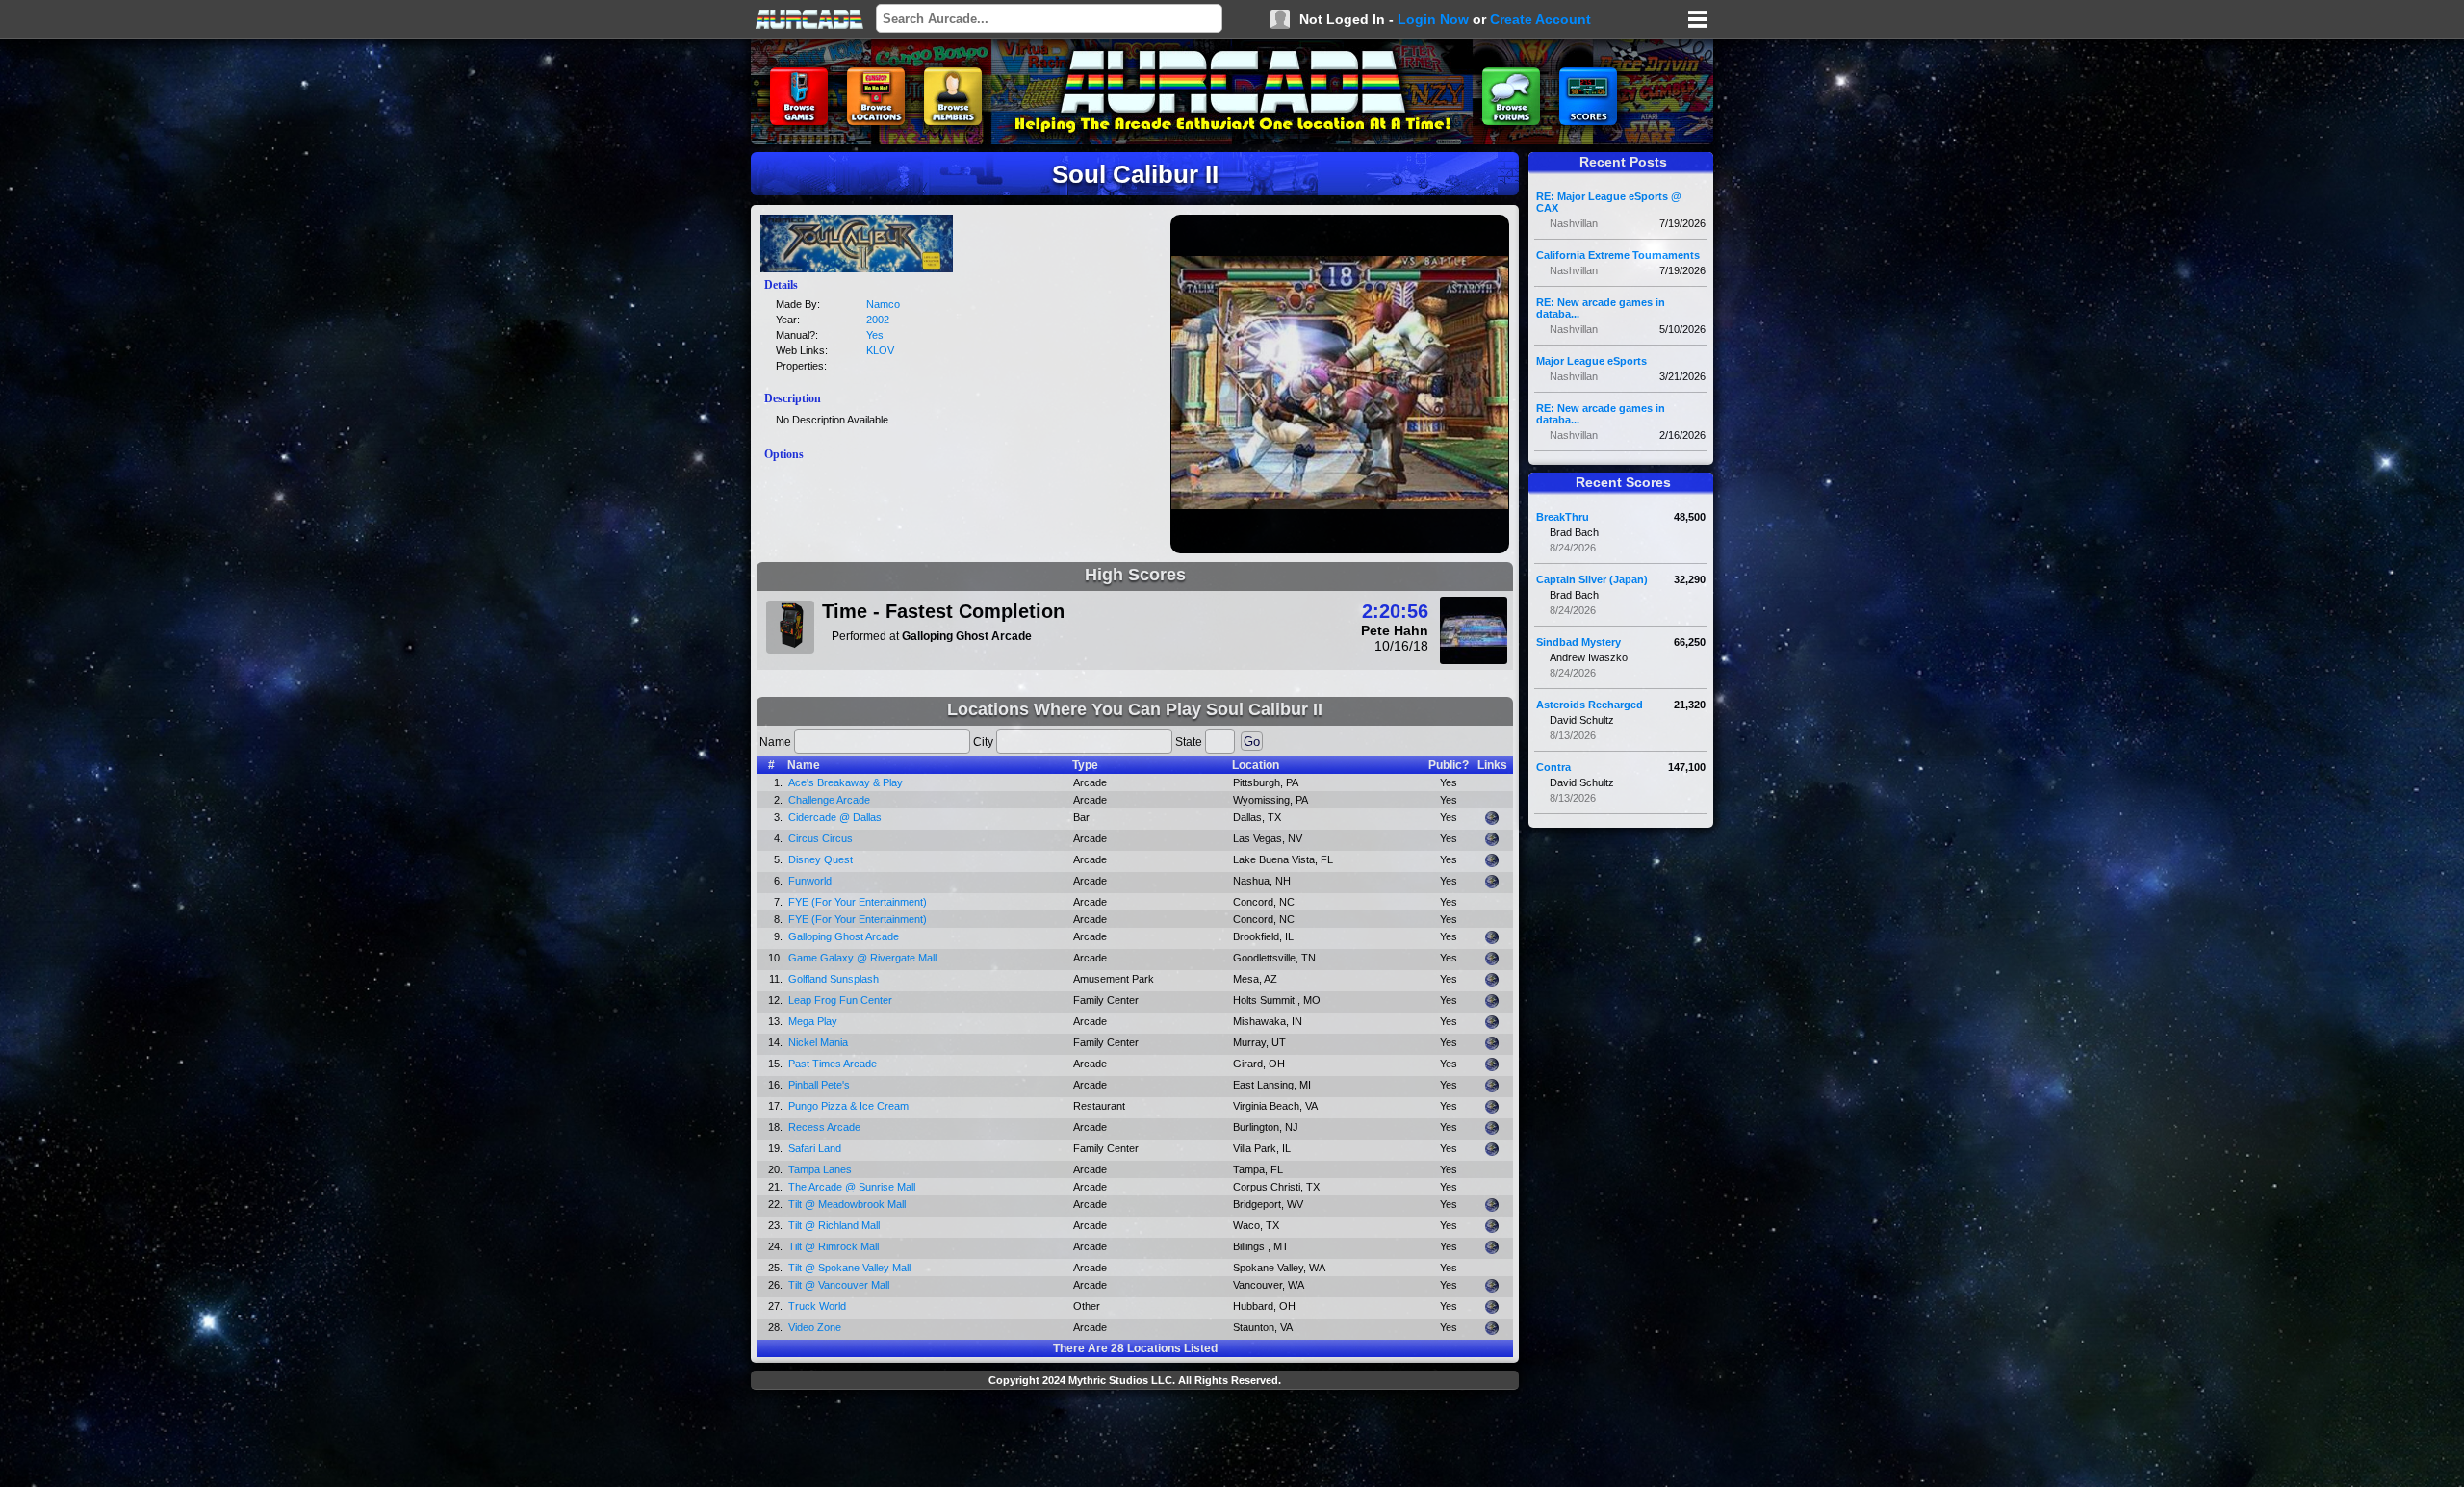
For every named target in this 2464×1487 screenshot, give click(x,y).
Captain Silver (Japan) (1592, 579)
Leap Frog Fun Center (840, 1000)
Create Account (1540, 19)
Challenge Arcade (829, 800)
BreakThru (1563, 517)
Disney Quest (821, 859)
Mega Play (813, 1021)
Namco (883, 304)
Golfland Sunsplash (834, 979)
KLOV (880, 350)
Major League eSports (1591, 361)
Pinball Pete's (819, 1085)
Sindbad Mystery (1578, 642)
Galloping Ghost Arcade (844, 936)
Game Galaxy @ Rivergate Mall (862, 958)
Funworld (810, 881)
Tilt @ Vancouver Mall (839, 1285)
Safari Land (815, 1148)
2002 (878, 320)
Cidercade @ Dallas (835, 817)
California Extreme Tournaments (1618, 255)
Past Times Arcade (833, 1064)
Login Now (1433, 19)
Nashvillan (1574, 223)
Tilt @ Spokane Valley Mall (849, 1268)
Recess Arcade (824, 1127)
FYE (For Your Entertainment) (858, 902)
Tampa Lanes (820, 1169)
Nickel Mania (818, 1042)
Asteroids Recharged (1590, 705)
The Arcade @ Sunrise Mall (852, 1187)
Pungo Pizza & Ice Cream (848, 1106)
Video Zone (815, 1327)
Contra (1553, 767)
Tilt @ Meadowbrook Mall (847, 1204)
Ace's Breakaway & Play (846, 782)
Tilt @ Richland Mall (834, 1225)
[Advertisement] (1135, 1441)
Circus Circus (821, 838)
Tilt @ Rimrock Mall (834, 1246)
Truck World (817, 1306)
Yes (875, 335)
